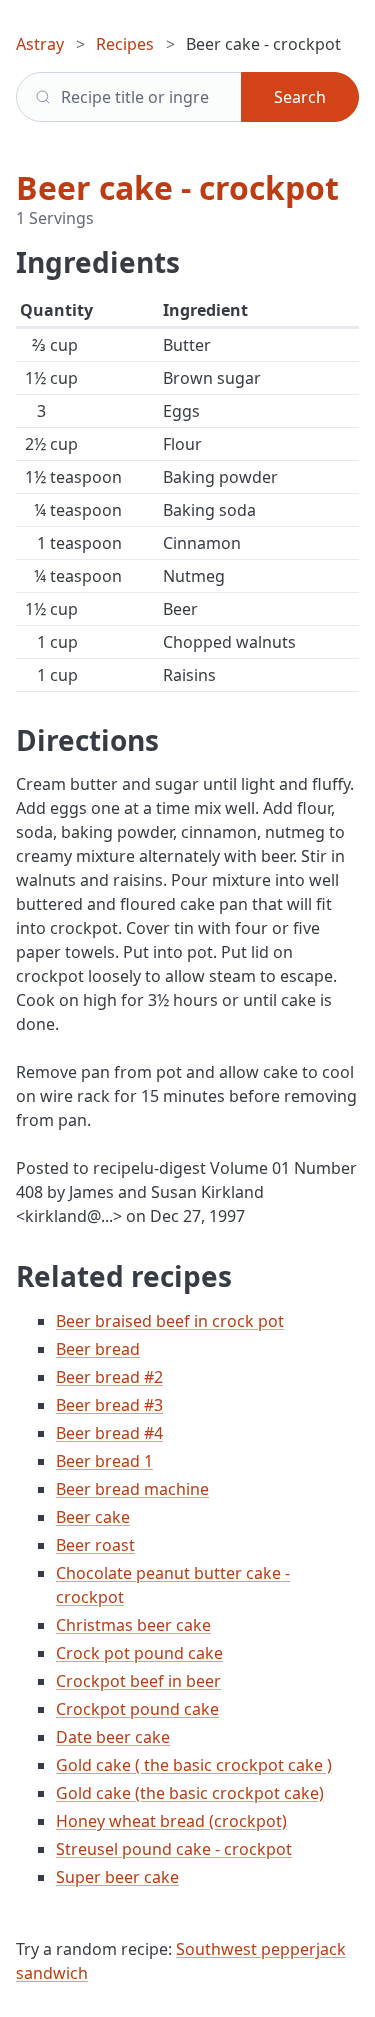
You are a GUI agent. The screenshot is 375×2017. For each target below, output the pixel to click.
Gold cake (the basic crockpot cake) (190, 1793)
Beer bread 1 (104, 1461)
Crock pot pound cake (139, 1653)
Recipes (125, 44)
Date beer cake (113, 1737)
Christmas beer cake (133, 1625)
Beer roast (95, 1545)
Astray (40, 44)
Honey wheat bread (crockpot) (171, 1821)
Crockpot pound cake (137, 1709)
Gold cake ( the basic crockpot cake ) (194, 1765)
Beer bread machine (132, 1489)
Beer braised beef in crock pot (170, 1321)
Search (300, 97)
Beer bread (98, 1349)
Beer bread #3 (109, 1405)
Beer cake (93, 1517)
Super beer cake (117, 1877)
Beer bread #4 (109, 1433)
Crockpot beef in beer (138, 1681)
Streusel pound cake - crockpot (174, 1849)
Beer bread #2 (109, 1377)
